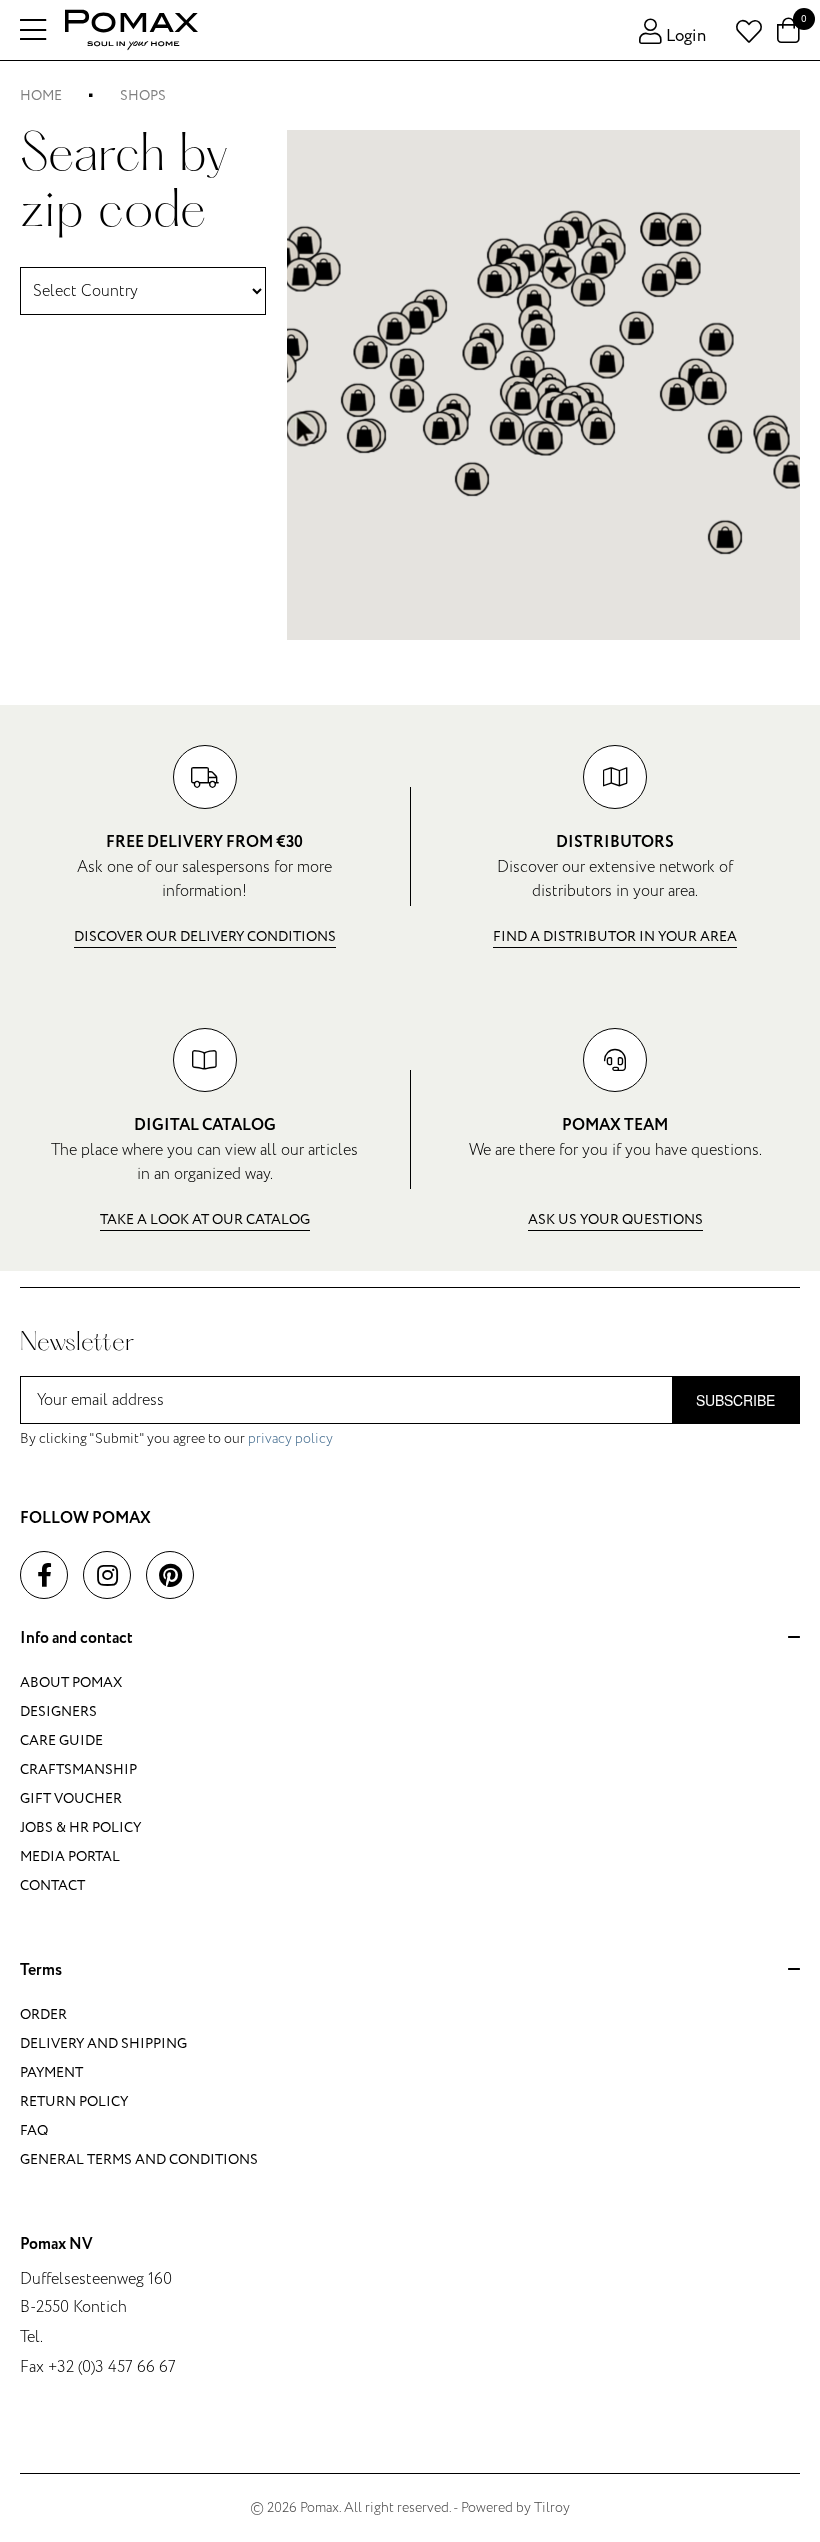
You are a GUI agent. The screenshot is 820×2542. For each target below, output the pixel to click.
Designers (58, 1711)
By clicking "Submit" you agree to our (176, 1438)
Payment (51, 2072)
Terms (41, 1971)
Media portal (70, 1856)
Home (41, 95)
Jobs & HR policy (80, 1827)
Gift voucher (71, 1798)
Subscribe (735, 1400)
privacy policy (290, 1438)
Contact (52, 1885)
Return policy (74, 2101)
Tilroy (552, 2507)
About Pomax (71, 1682)
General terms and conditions (139, 2159)
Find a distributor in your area (615, 936)
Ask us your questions (615, 1219)
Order (43, 2014)
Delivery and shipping (103, 2043)
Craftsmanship (78, 1769)
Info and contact (76, 1639)
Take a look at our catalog (205, 1219)
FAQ (34, 2130)
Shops (143, 95)
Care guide (61, 1740)
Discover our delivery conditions (205, 936)
